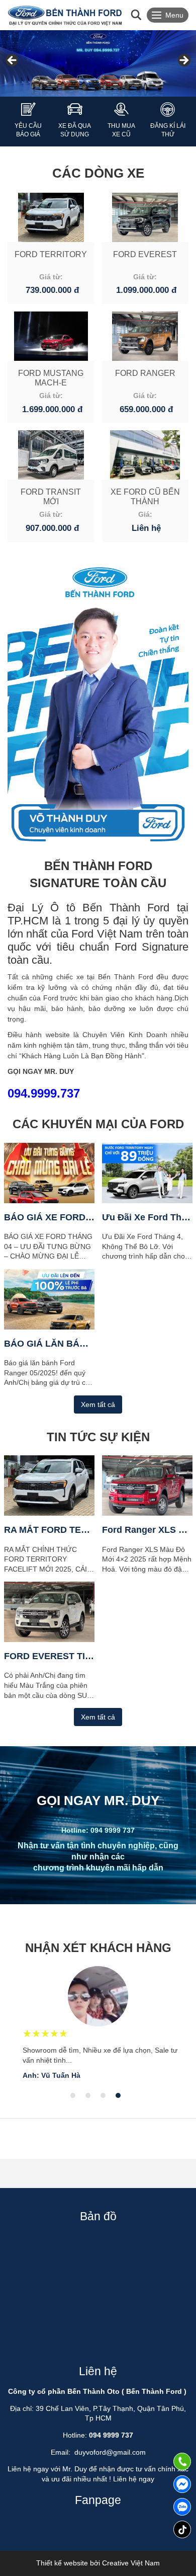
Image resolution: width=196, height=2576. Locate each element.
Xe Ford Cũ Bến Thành (145, 497)
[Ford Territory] (51, 217)
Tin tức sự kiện (98, 1437)
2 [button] (88, 2095)
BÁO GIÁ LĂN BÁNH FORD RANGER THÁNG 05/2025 (49, 1344)
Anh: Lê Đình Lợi (52, 2075)
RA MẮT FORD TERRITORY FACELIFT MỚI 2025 (49, 1530)
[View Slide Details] (98, 63)
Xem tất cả (98, 1404)
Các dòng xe (98, 173)
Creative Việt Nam (131, 2563)
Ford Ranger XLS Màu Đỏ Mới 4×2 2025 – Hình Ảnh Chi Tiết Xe (147, 1530)
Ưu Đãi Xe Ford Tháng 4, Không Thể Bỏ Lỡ (147, 1217)
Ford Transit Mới (51, 497)
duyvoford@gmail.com (110, 2452)
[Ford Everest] (145, 217)
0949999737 (182, 2507)
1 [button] (73, 2095)
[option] (98, 2023)
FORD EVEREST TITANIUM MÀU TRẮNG (49, 1656)
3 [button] (103, 2095)
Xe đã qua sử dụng (75, 130)
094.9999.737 (44, 1093)
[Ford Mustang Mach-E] (51, 336)
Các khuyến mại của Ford (98, 1124)
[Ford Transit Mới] (51, 455)
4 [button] (118, 2095)
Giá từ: (51, 277)
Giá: (145, 514)
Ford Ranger (145, 373)
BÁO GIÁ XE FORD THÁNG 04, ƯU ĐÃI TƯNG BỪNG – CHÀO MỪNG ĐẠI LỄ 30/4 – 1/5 (49, 1217)
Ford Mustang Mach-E (51, 378)
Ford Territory (51, 254)
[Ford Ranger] (145, 336)
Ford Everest (145, 254)
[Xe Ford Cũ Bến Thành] (145, 455)
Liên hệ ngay (134, 2479)
